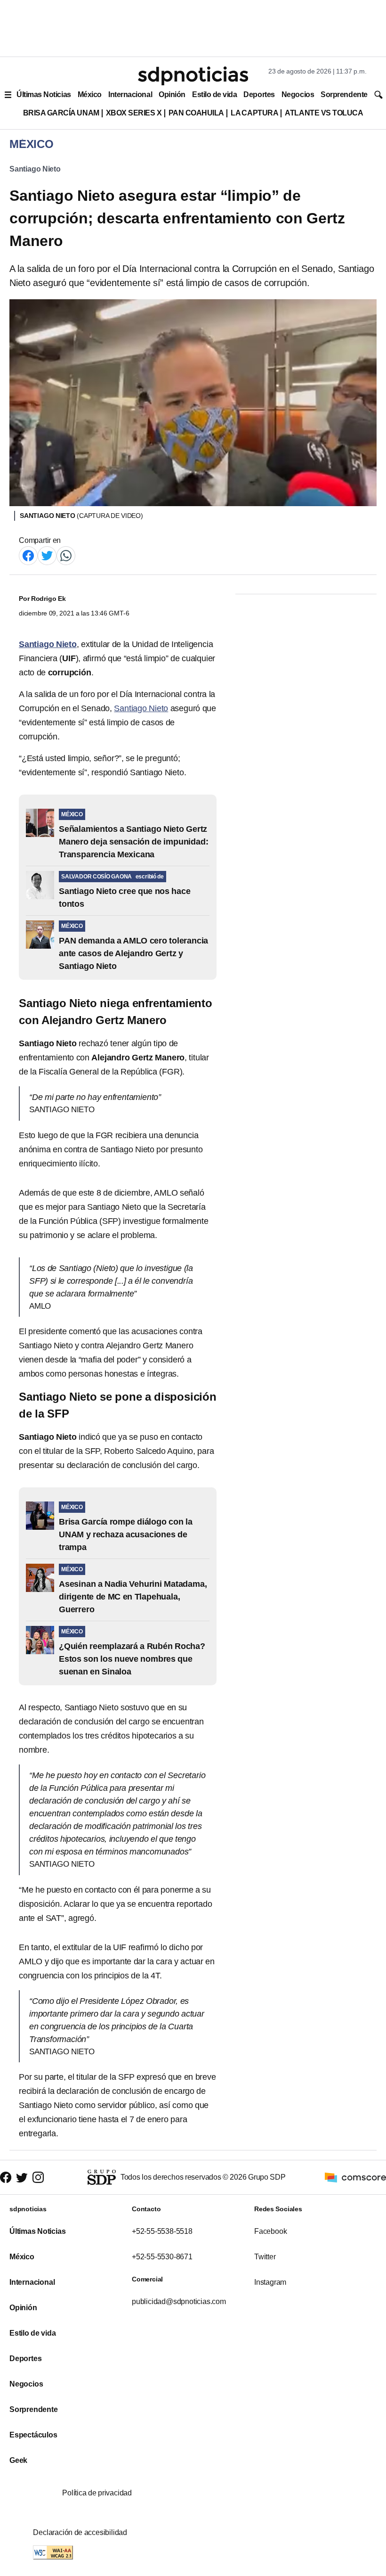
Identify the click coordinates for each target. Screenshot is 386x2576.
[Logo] (193, 76)
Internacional (130, 94)
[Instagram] (38, 2178)
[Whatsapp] (66, 555)
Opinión (172, 94)
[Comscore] (355, 2177)
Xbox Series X (134, 113)
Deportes (259, 94)
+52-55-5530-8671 (162, 2257)
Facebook (270, 2231)
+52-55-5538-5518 (162, 2231)
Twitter (265, 2257)
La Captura (254, 113)
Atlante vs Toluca (324, 113)
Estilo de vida (214, 94)
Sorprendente (344, 94)
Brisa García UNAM (61, 113)
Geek (18, 2460)
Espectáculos (33, 2435)
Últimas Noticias (44, 94)
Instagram (270, 2282)
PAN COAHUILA (196, 113)
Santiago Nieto (35, 169)
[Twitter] (47, 555)
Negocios (298, 94)
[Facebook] (28, 555)
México (90, 94)
